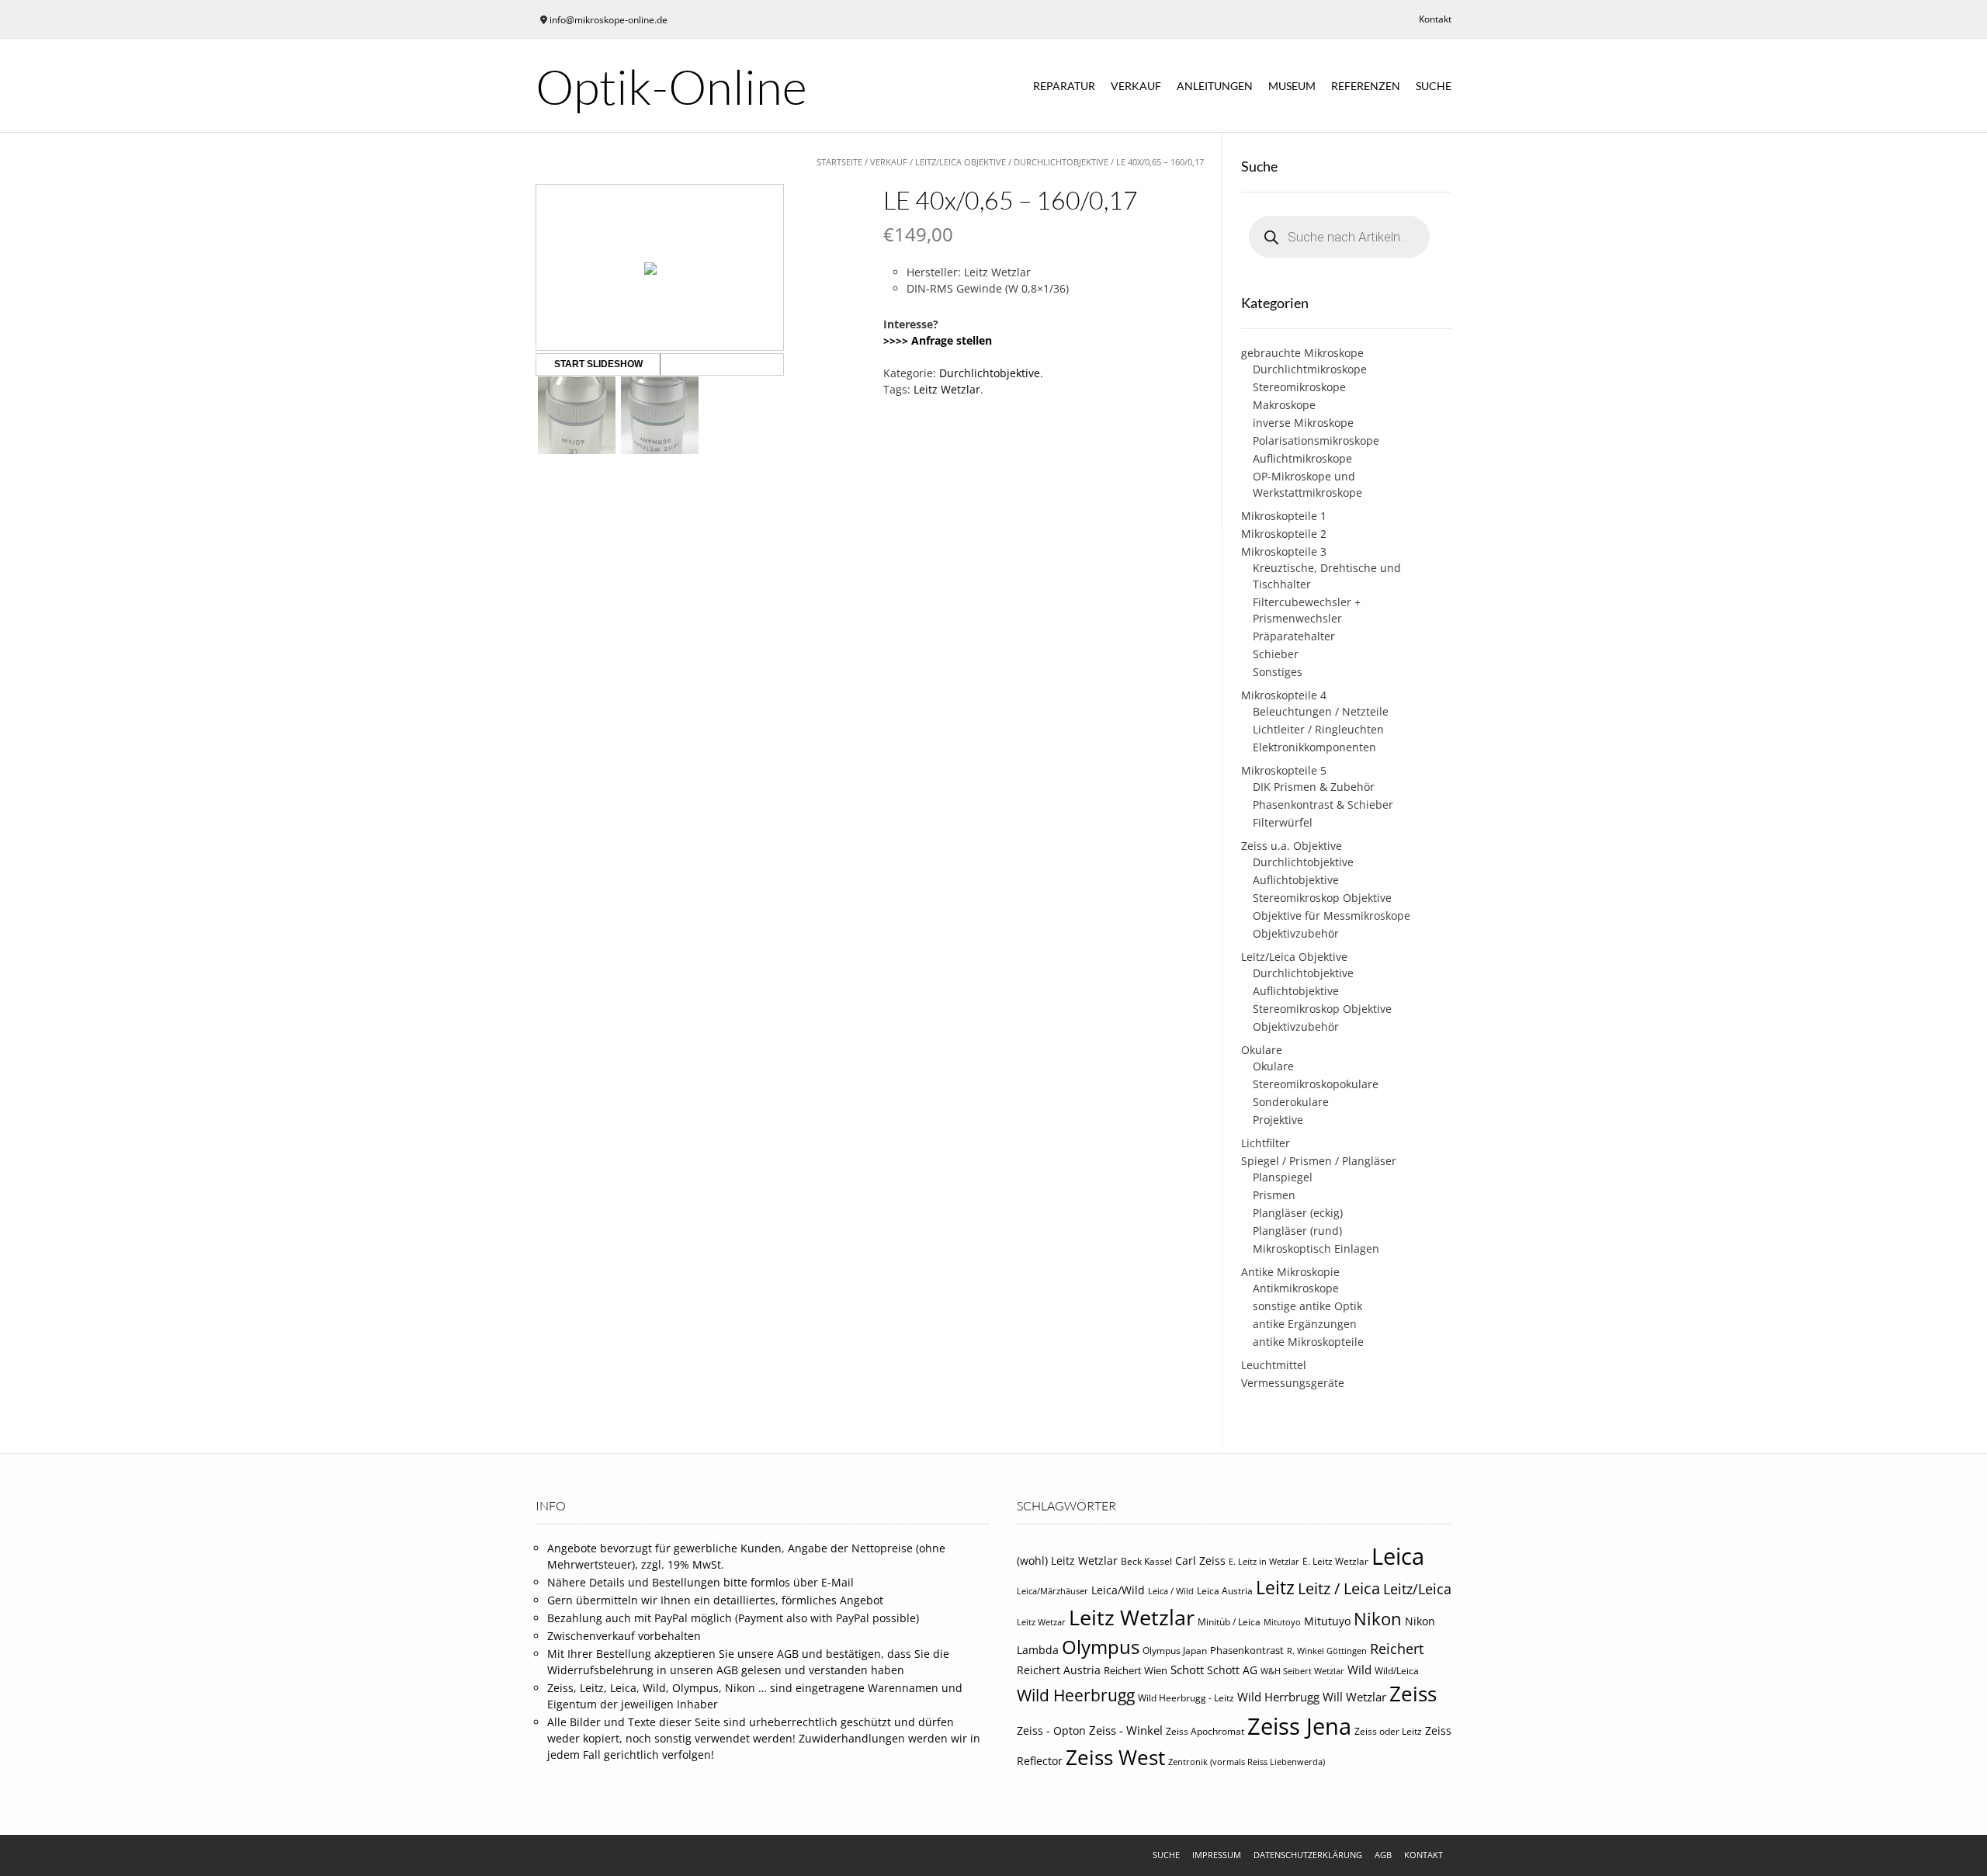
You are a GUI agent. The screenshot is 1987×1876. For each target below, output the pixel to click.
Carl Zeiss (1200, 1560)
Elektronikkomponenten (1314, 747)
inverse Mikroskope (1303, 423)
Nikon (1378, 1619)
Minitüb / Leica (1229, 1622)
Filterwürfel (1283, 822)
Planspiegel (1283, 1177)
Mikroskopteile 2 (1284, 534)
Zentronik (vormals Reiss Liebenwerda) (1247, 1762)
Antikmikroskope (1296, 1288)
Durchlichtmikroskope (1310, 369)
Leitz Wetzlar (947, 389)
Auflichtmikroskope (1302, 458)
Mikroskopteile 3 (1284, 551)
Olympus (1101, 1647)
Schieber (1276, 654)
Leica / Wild (1171, 1591)
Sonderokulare (1291, 1102)
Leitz (1275, 1587)
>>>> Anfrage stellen (938, 340)
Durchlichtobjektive (1061, 162)
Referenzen (1366, 86)
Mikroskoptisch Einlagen (1316, 1248)
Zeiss (1413, 1694)
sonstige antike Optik (1307, 1306)
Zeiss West (1115, 1757)
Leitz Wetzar (1041, 1622)
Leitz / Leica (1339, 1588)
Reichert (1397, 1649)
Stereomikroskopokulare (1316, 1084)
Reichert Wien (1136, 1670)
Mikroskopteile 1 (1284, 516)
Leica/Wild (1118, 1590)
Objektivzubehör (1296, 933)
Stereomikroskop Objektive (1322, 898)
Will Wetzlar (1354, 1697)
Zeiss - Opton (1051, 1731)
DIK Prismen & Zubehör (1314, 787)
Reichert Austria (1059, 1670)
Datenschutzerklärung (1308, 1855)
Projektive (1278, 1120)
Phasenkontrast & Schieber (1323, 804)
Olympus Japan (1175, 1651)
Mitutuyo (1327, 1621)
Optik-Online (671, 86)
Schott (1187, 1670)
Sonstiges (1278, 672)
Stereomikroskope (1299, 387)
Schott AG (1232, 1670)
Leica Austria (1225, 1591)
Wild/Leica (1397, 1671)
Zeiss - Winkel (1126, 1730)
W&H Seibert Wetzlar (1302, 1671)
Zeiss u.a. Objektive (1292, 846)
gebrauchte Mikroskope (1302, 353)
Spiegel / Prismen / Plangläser (1319, 1161)
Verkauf (1136, 86)
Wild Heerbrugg (1076, 1695)
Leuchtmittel (1274, 1365)
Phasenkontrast (1247, 1650)
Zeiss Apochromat (1205, 1731)
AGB (1383, 1855)
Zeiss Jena (1299, 1726)
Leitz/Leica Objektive (961, 162)
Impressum (1217, 1855)
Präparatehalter (1294, 636)
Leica (1398, 1556)
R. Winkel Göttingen (1327, 1651)
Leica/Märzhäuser (1052, 1591)
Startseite (839, 162)
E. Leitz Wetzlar (1335, 1561)
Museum (1292, 86)
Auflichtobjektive (1296, 880)
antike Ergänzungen (1305, 1324)
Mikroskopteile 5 (1284, 770)
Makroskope (1284, 405)
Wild (1359, 1670)
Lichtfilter (1266, 1143)
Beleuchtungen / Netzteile (1321, 711)
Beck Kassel (1146, 1561)
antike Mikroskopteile (1308, 1342)
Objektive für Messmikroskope (1332, 915)
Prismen (1274, 1195)
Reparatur (1064, 86)
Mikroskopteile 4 (1284, 695)
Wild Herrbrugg (1278, 1697)
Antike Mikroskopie (1290, 1272)
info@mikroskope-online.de (609, 20)
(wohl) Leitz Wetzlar (1067, 1560)
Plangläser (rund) (1297, 1231)
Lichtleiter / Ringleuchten (1318, 729)
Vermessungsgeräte (1293, 1383)
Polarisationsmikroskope (1316, 440)
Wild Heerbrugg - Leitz (1186, 1698)
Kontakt (1435, 19)
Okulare (1262, 1050)
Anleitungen (1215, 86)
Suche (1434, 86)
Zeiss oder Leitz (1388, 1731)
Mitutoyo (1282, 1622)
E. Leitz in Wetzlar (1264, 1562)
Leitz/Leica (1417, 1588)
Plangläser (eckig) (1298, 1213)
